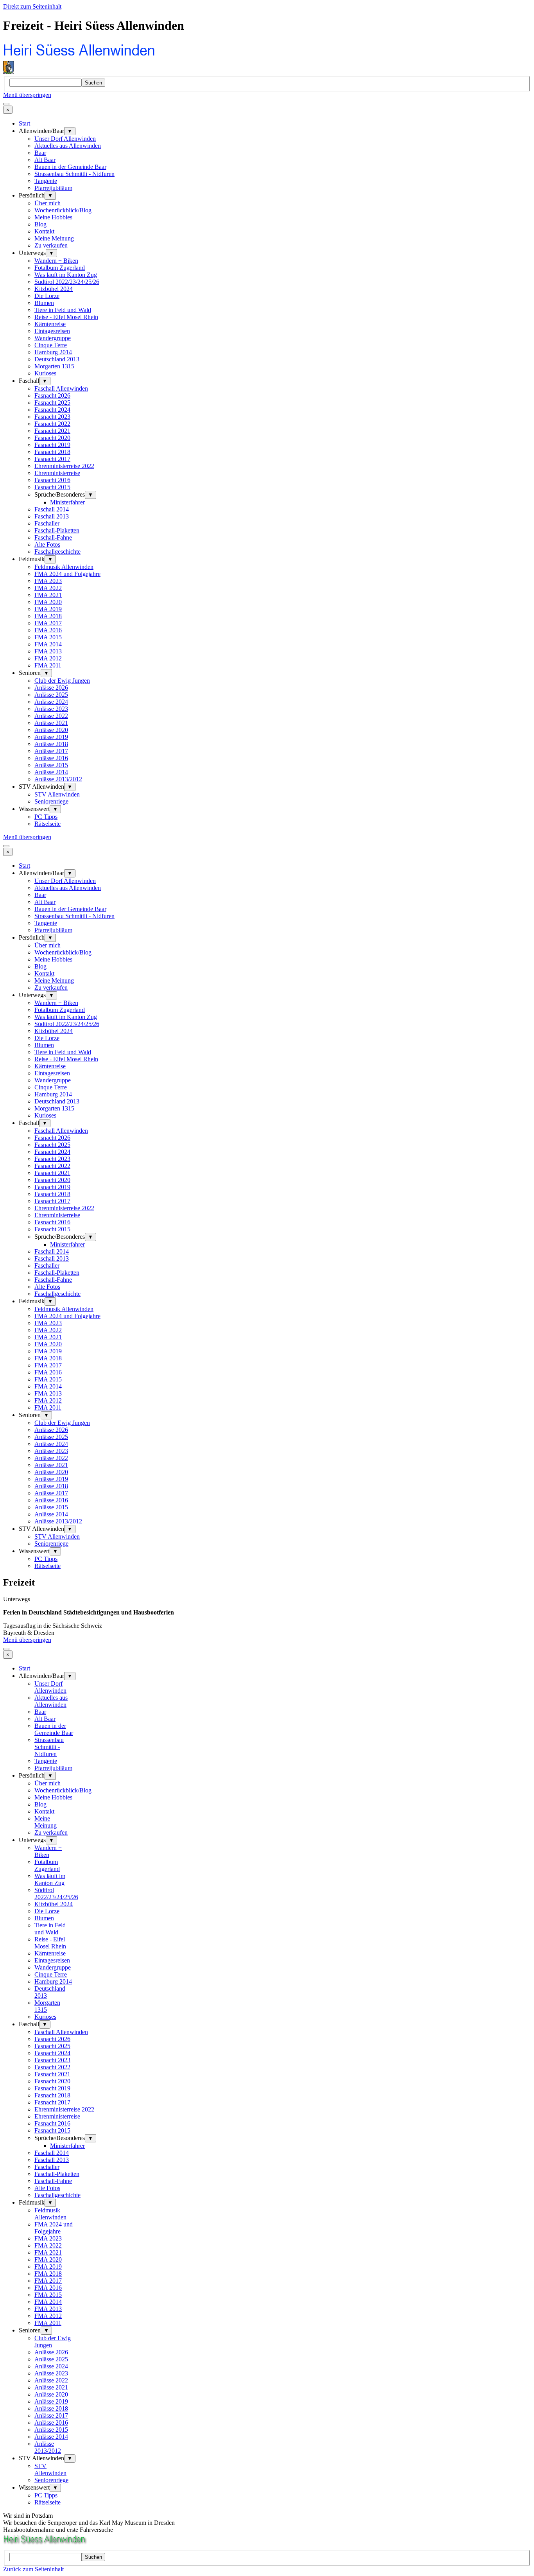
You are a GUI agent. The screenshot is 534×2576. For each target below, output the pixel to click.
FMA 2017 (48, 623)
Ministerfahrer (67, 502)
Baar (40, 153)
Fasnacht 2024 (52, 410)
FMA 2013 (48, 651)
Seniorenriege (51, 801)
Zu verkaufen (51, 245)
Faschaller (47, 523)
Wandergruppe (53, 338)
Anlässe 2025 (51, 695)
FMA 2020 (48, 602)
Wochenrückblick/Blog (63, 210)
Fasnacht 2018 (52, 452)
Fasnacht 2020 (52, 438)
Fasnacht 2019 (52, 445)
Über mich (47, 203)
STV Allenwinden (57, 794)
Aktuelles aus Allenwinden (68, 146)
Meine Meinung (54, 238)
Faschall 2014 (52, 509)
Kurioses (45, 373)
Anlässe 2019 (51, 737)
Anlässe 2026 (51, 688)
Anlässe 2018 (51, 744)
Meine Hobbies (53, 217)
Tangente (46, 181)
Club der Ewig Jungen (62, 681)
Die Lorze (47, 296)
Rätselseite (47, 824)
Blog (40, 224)
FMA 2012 (48, 658)
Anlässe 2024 (51, 702)
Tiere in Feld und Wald (63, 310)
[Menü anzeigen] (6, 104)
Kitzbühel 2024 (54, 289)
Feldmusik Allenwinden (64, 567)
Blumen (44, 303)
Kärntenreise (50, 324)
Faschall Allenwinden (61, 388)
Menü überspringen (27, 95)
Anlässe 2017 (51, 751)
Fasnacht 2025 (52, 403)
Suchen (93, 83)
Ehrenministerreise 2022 (64, 466)
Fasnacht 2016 (52, 480)
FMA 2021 (48, 595)
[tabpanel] (267, 1613)
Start (24, 123)
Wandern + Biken (56, 261)
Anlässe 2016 (51, 758)
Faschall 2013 (52, 516)
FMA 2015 (48, 637)
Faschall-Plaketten (57, 530)
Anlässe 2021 (51, 723)
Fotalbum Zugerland (60, 268)
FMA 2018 (48, 616)
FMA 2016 (48, 630)
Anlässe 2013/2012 (58, 779)
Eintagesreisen (52, 331)
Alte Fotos (47, 544)
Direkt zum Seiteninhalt (32, 6)
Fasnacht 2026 (52, 396)
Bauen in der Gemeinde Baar (70, 167)
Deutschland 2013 (57, 359)
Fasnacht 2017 (52, 459)
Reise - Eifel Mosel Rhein (66, 317)
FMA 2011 (48, 665)
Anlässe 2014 (51, 772)
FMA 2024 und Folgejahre (67, 574)
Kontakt (44, 231)
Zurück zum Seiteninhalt (33, 2569)
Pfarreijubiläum (53, 188)
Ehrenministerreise (57, 473)
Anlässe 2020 (51, 730)
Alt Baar (45, 160)
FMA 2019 (48, 609)
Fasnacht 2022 (52, 424)
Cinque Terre (51, 345)
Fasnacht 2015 (52, 487)
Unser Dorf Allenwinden (65, 139)
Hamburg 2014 (53, 352)
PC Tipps (46, 817)
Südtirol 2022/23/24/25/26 (67, 282)
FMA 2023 (48, 581)
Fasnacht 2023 (52, 417)
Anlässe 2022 (51, 716)
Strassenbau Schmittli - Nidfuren (74, 174)
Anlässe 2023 (51, 709)
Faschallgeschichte (57, 552)
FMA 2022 (48, 588)
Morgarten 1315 (54, 366)
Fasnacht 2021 (52, 431)
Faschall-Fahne (53, 537)
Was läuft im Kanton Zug (66, 275)
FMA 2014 (48, 644)
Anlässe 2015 (51, 765)
